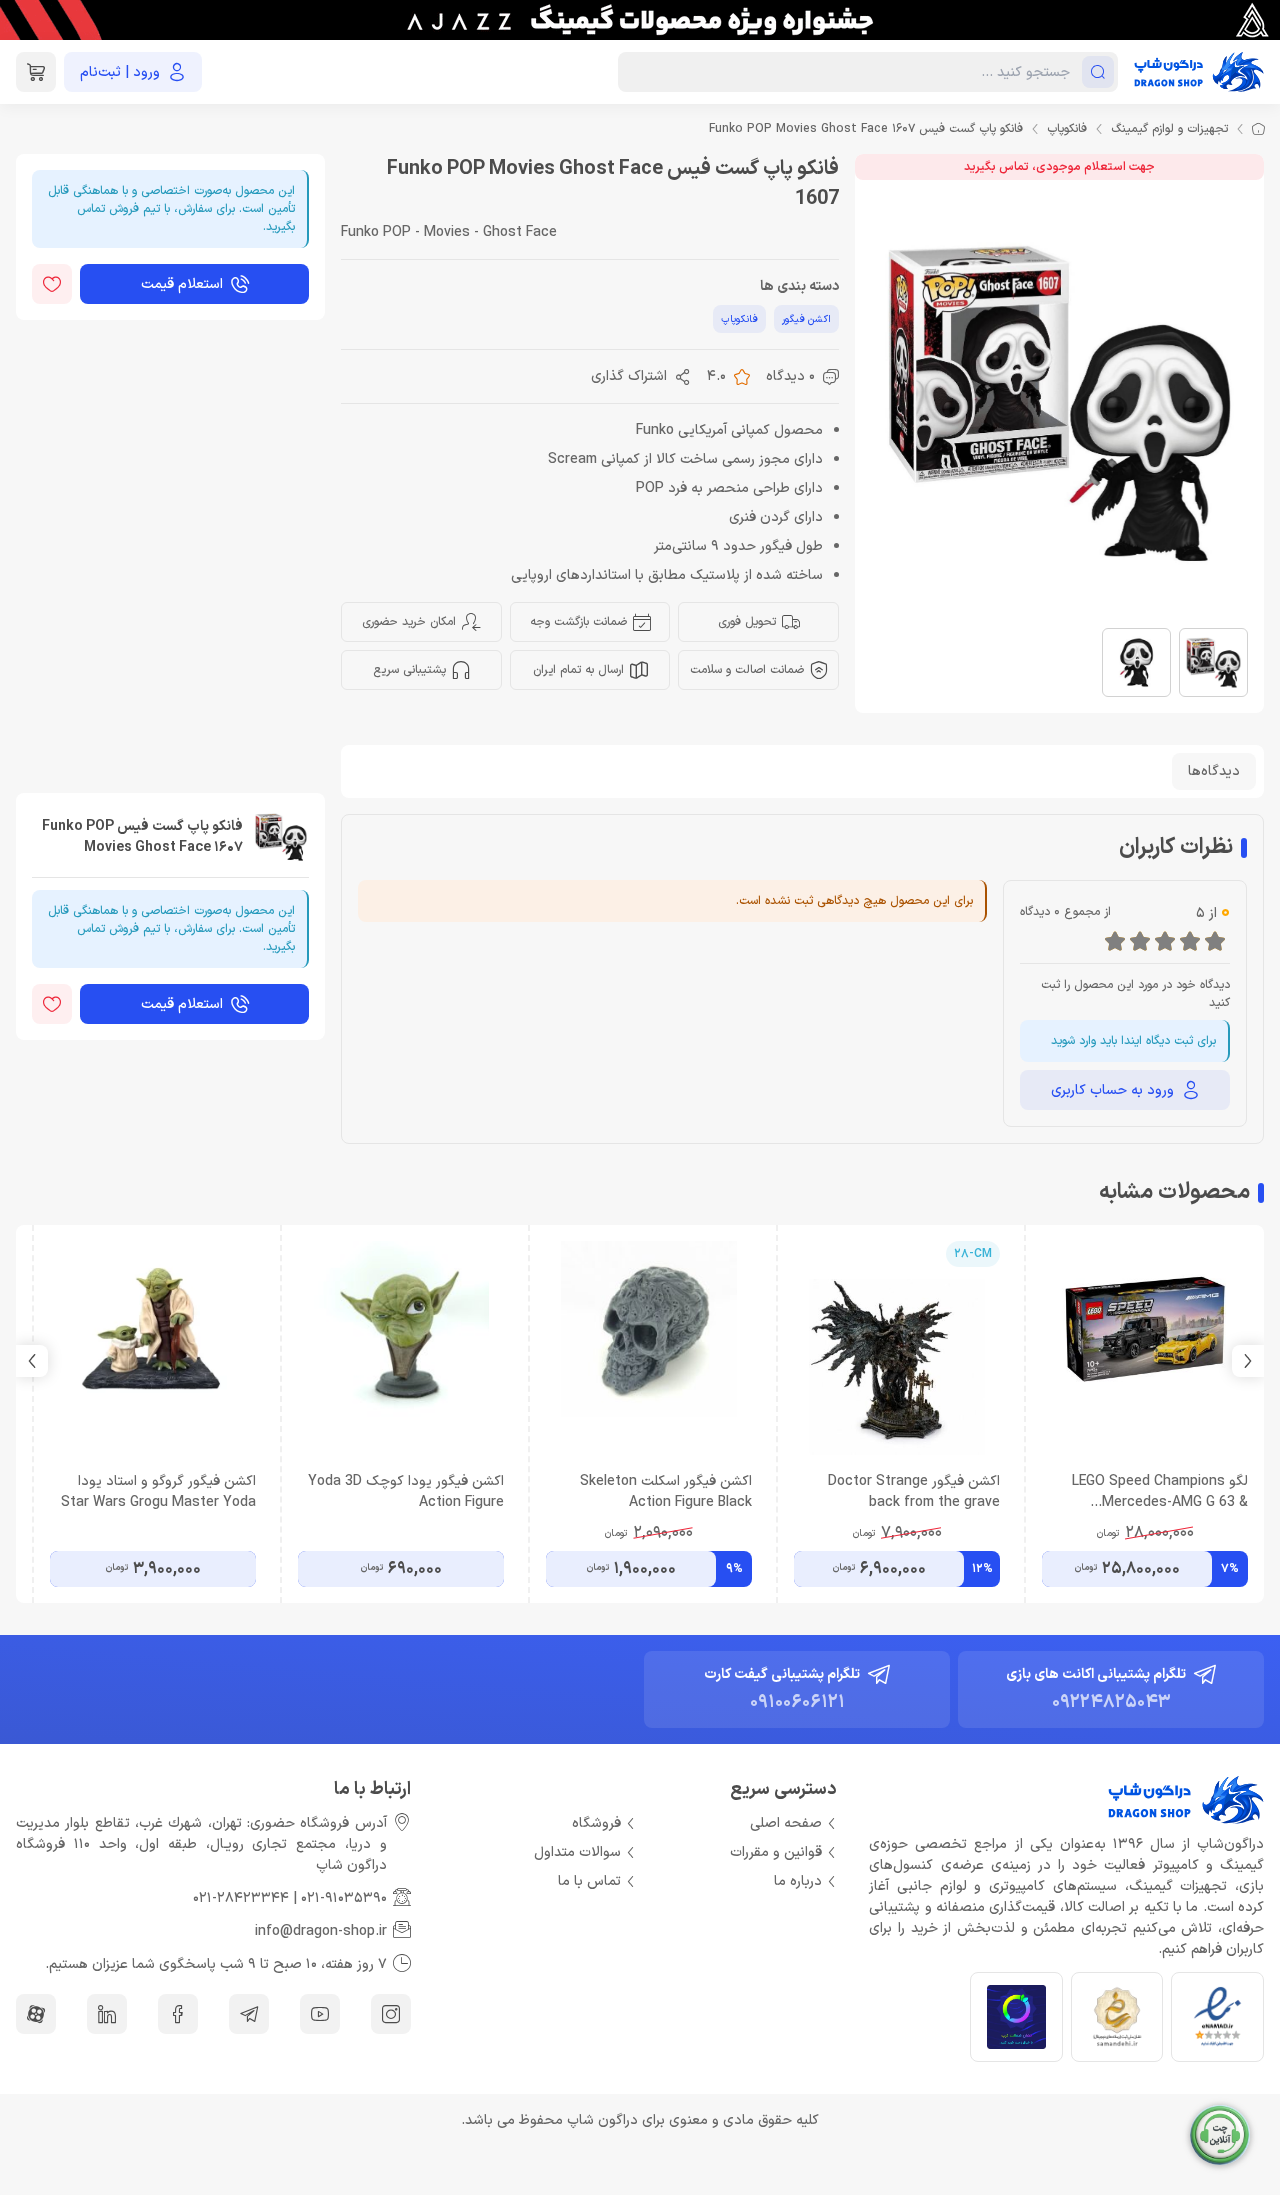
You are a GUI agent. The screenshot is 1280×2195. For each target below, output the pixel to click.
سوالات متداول (577, 1852)
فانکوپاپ (1067, 129)
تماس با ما (589, 1881)
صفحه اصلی (786, 1823)
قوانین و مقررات (776, 1852)
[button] (32, 1361)
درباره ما (798, 1881)
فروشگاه (596, 1823)
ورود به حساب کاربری (1112, 1090)
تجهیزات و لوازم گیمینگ (1169, 129)
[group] (640, 20)
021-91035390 (344, 1898)
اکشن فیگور (806, 319)
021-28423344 (241, 1898)
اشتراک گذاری (629, 376)
